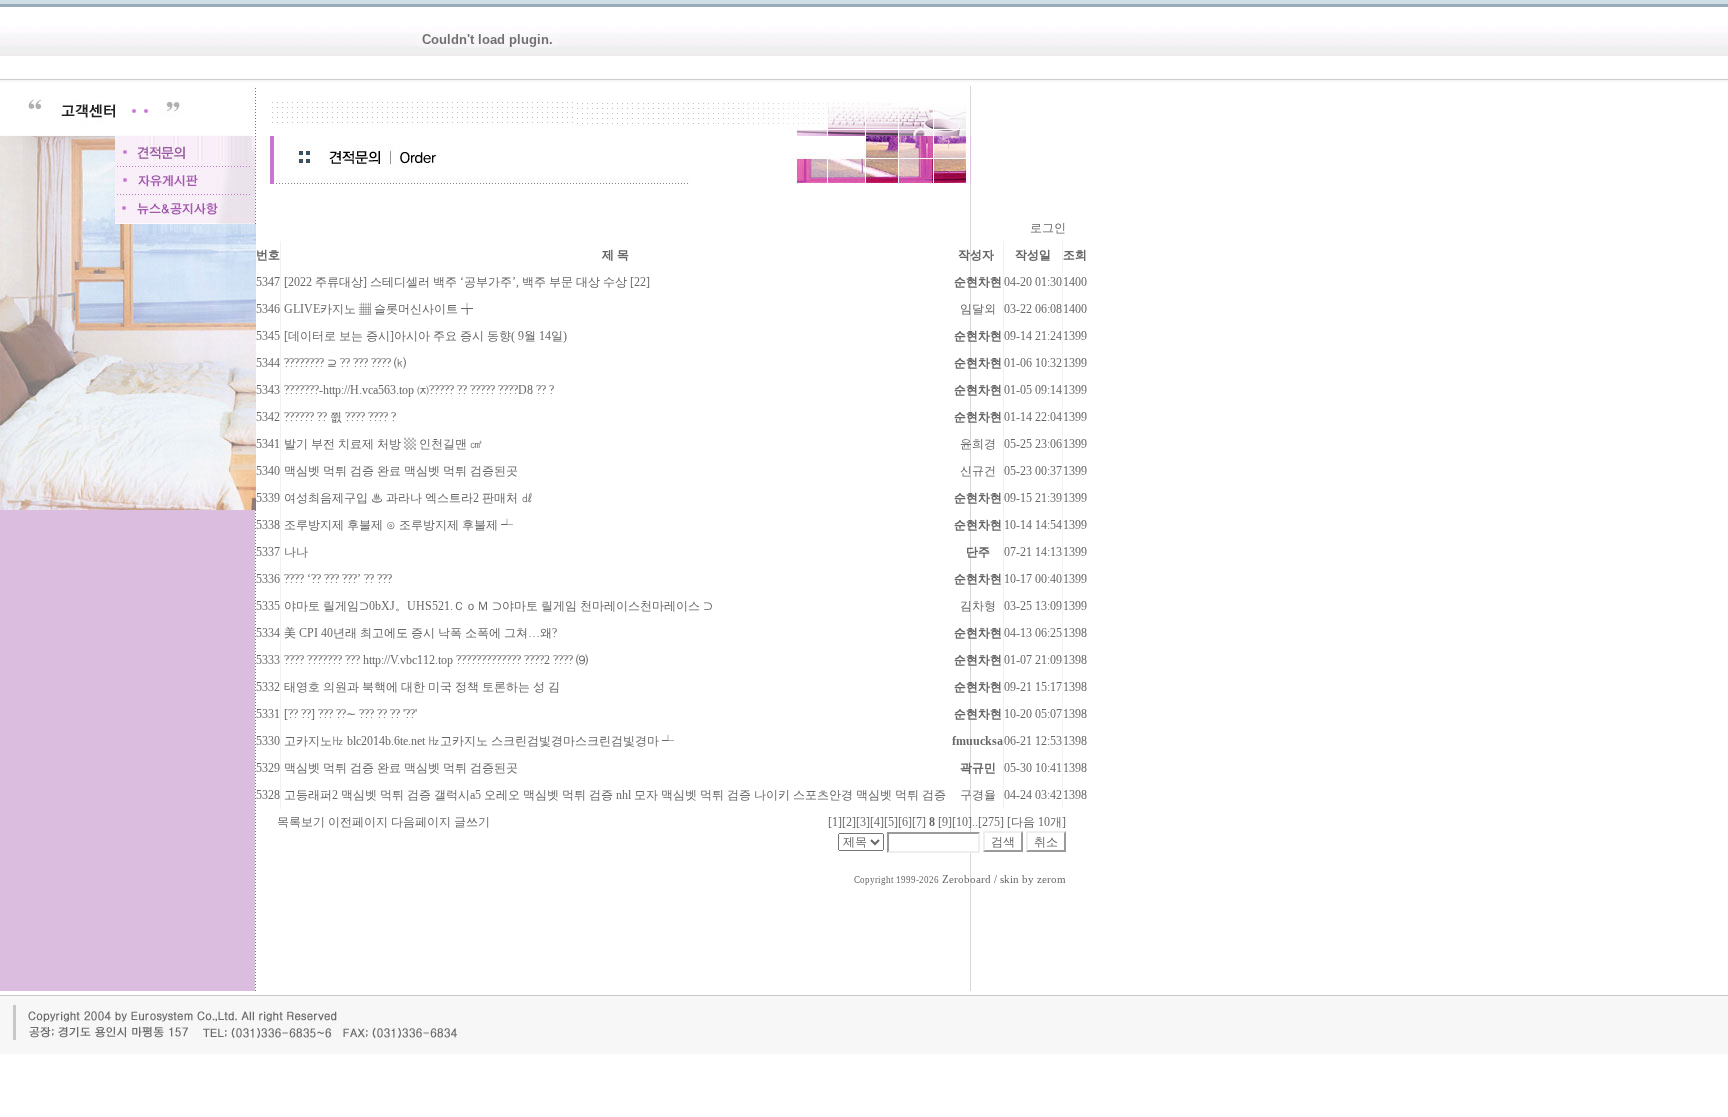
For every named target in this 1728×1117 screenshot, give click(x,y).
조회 (1075, 255)
